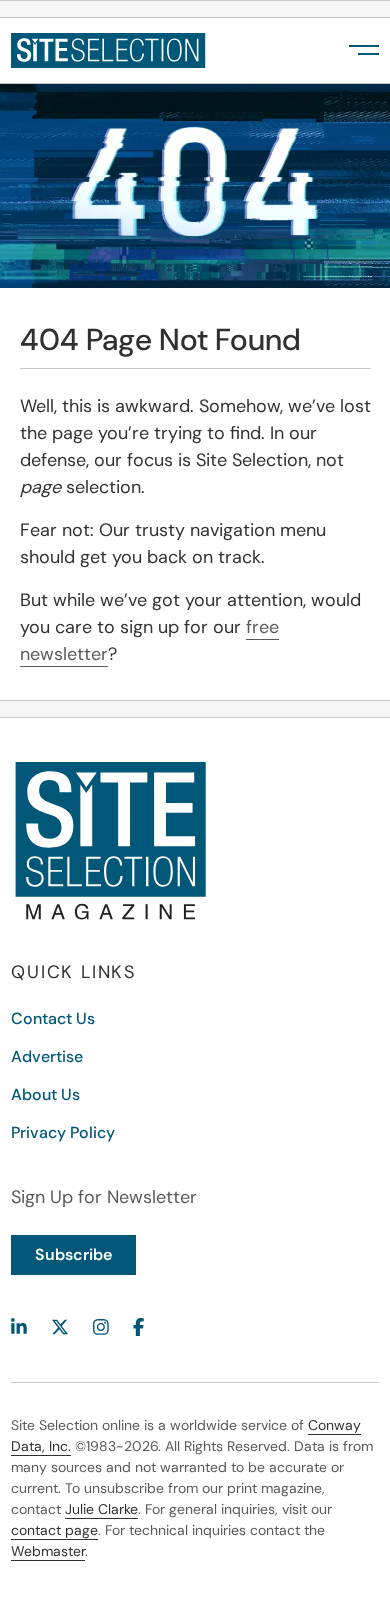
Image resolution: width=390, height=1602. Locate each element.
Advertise (47, 1056)
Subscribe (73, 1254)
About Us (45, 1094)
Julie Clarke (101, 1509)
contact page (54, 1530)
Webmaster (48, 1551)
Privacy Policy (63, 1132)
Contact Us (53, 1018)
